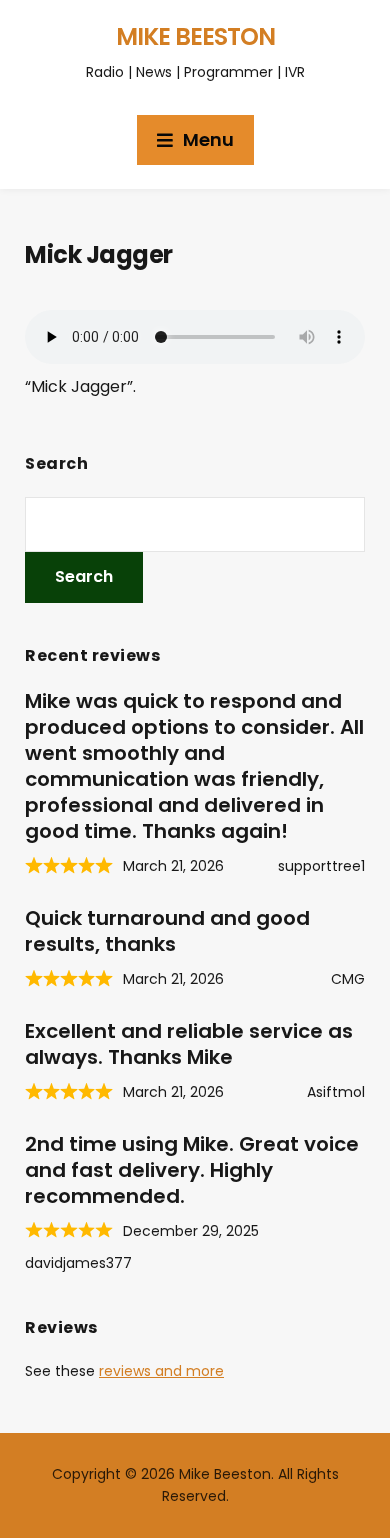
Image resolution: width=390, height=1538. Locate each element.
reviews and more (161, 1371)
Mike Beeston (195, 36)
